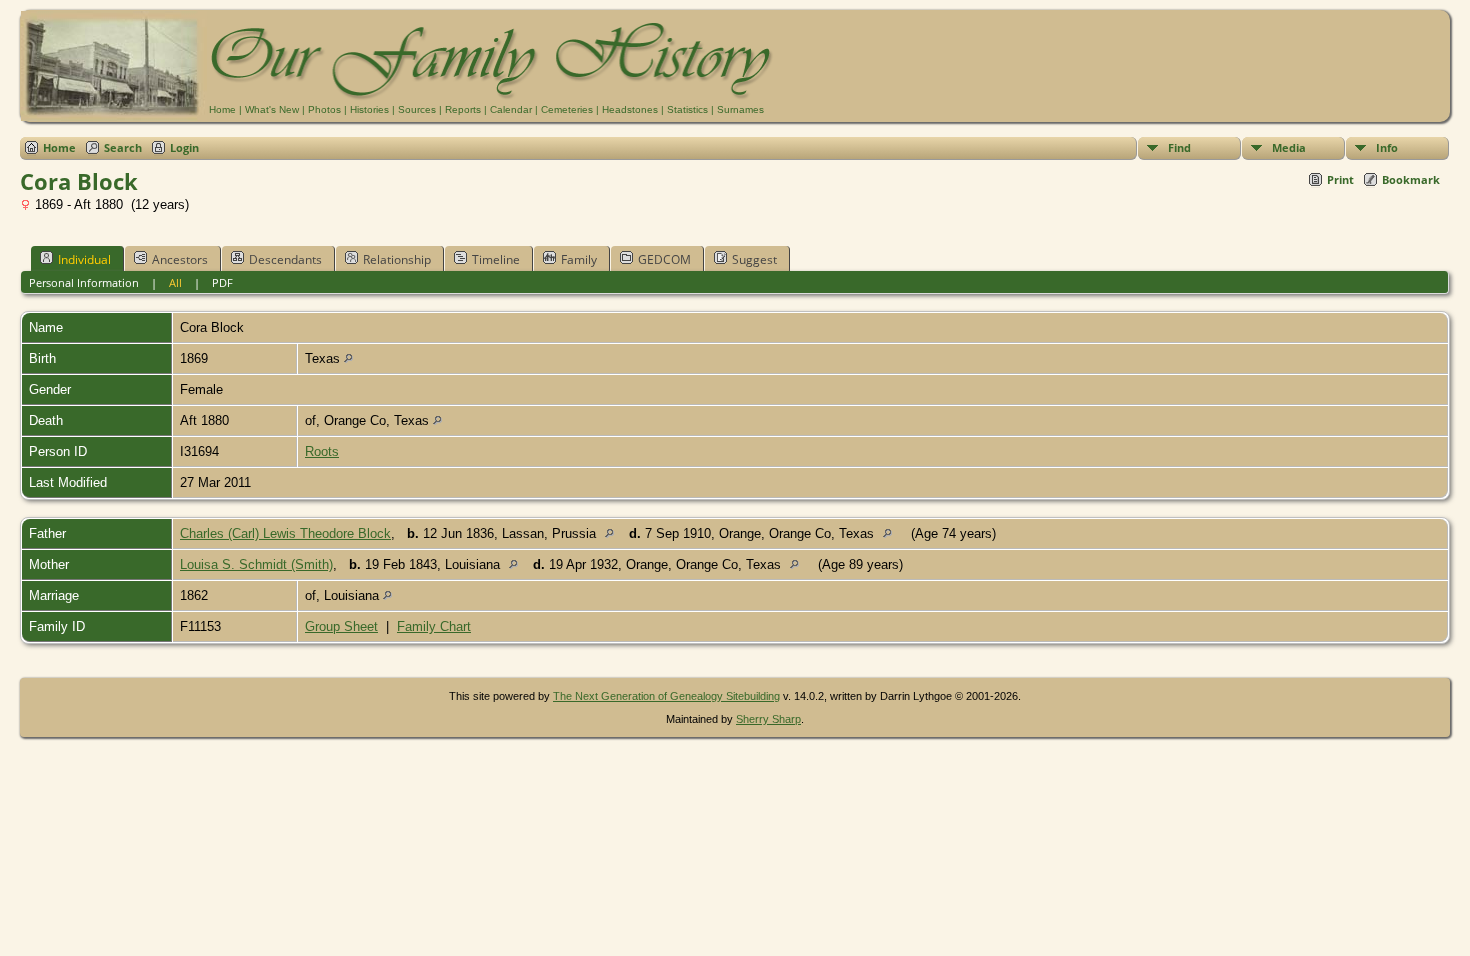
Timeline (496, 259)
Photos (324, 109)
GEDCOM (664, 259)
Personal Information (84, 282)
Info (1387, 147)
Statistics (687, 109)
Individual (84, 259)
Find (1179, 147)
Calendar (511, 109)
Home (222, 109)
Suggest (754, 259)
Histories (369, 109)
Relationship (397, 259)
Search (123, 147)
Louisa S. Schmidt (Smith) (256, 564)
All (175, 282)
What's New (272, 109)
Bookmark (1411, 179)
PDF (222, 282)
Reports (463, 109)
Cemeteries (567, 109)
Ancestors (180, 259)
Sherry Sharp (768, 719)
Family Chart (434, 626)
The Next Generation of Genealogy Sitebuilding (666, 696)
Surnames (740, 109)
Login (184, 147)
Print (1340, 179)
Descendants (285, 259)
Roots (322, 451)
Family (579, 259)
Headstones (630, 109)
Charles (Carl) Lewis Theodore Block (285, 533)
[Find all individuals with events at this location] (348, 358)
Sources (417, 109)
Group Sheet (341, 626)
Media (1289, 147)
